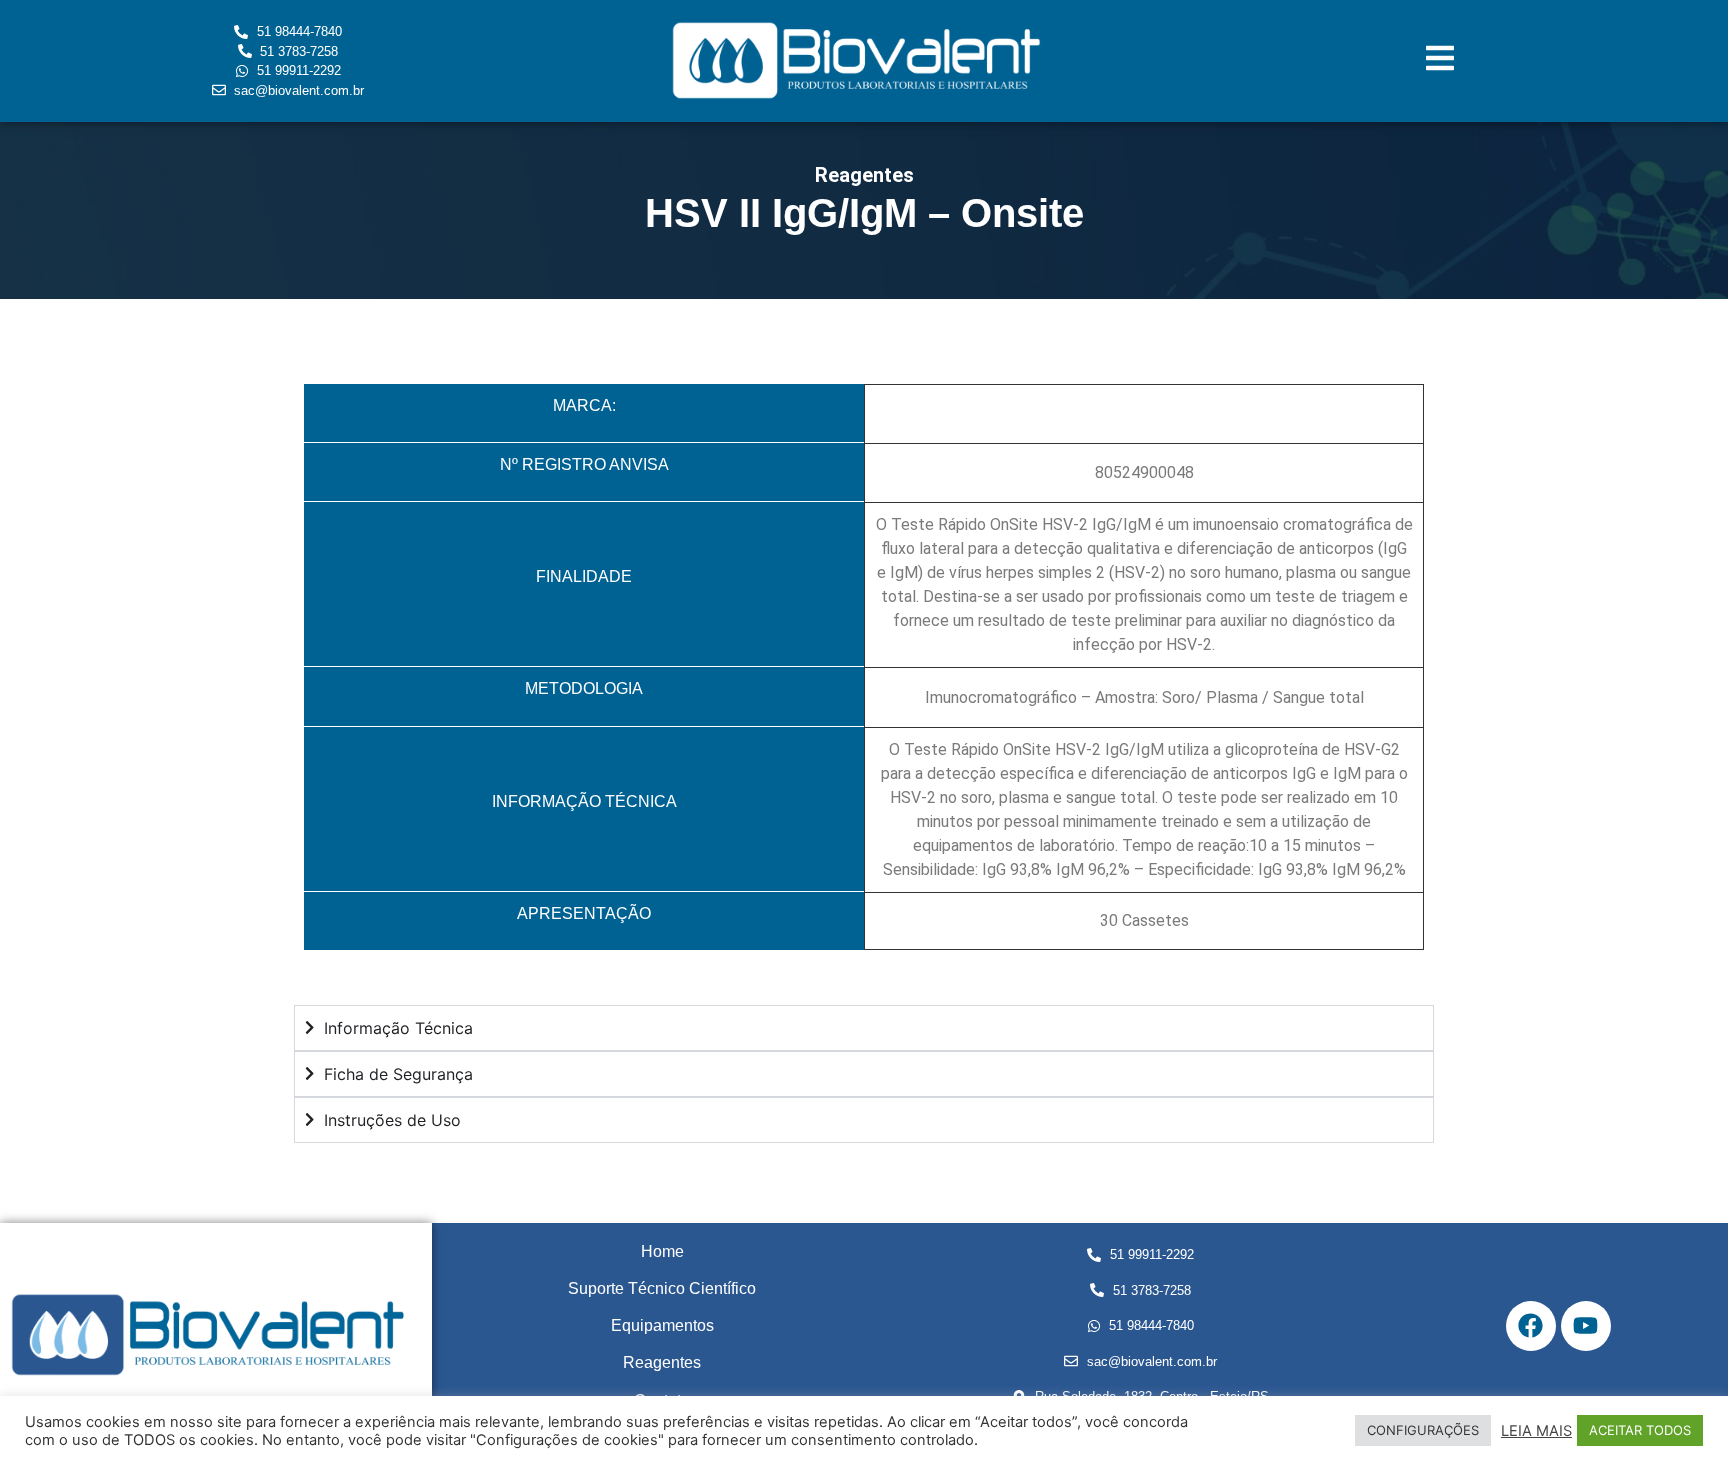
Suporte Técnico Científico (662, 1288)
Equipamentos (662, 1325)
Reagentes (662, 1362)
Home (662, 1251)
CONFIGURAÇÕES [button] (1423, 1430)
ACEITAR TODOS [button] (1640, 1430)
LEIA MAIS (1536, 1431)
